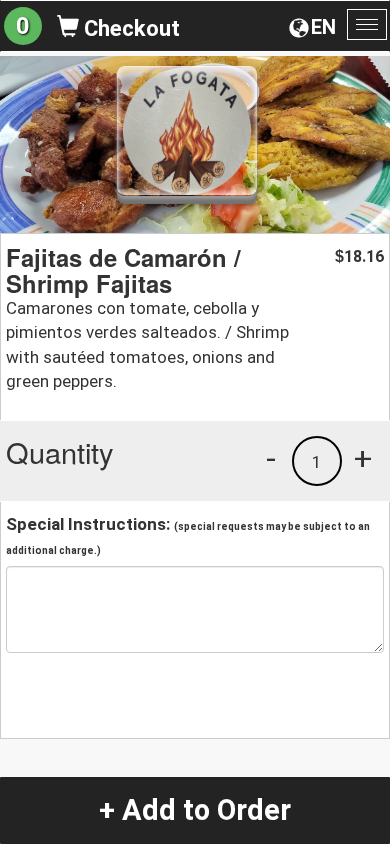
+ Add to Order (195, 810)
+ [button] (363, 458)
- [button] (271, 458)
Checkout (129, 28)
